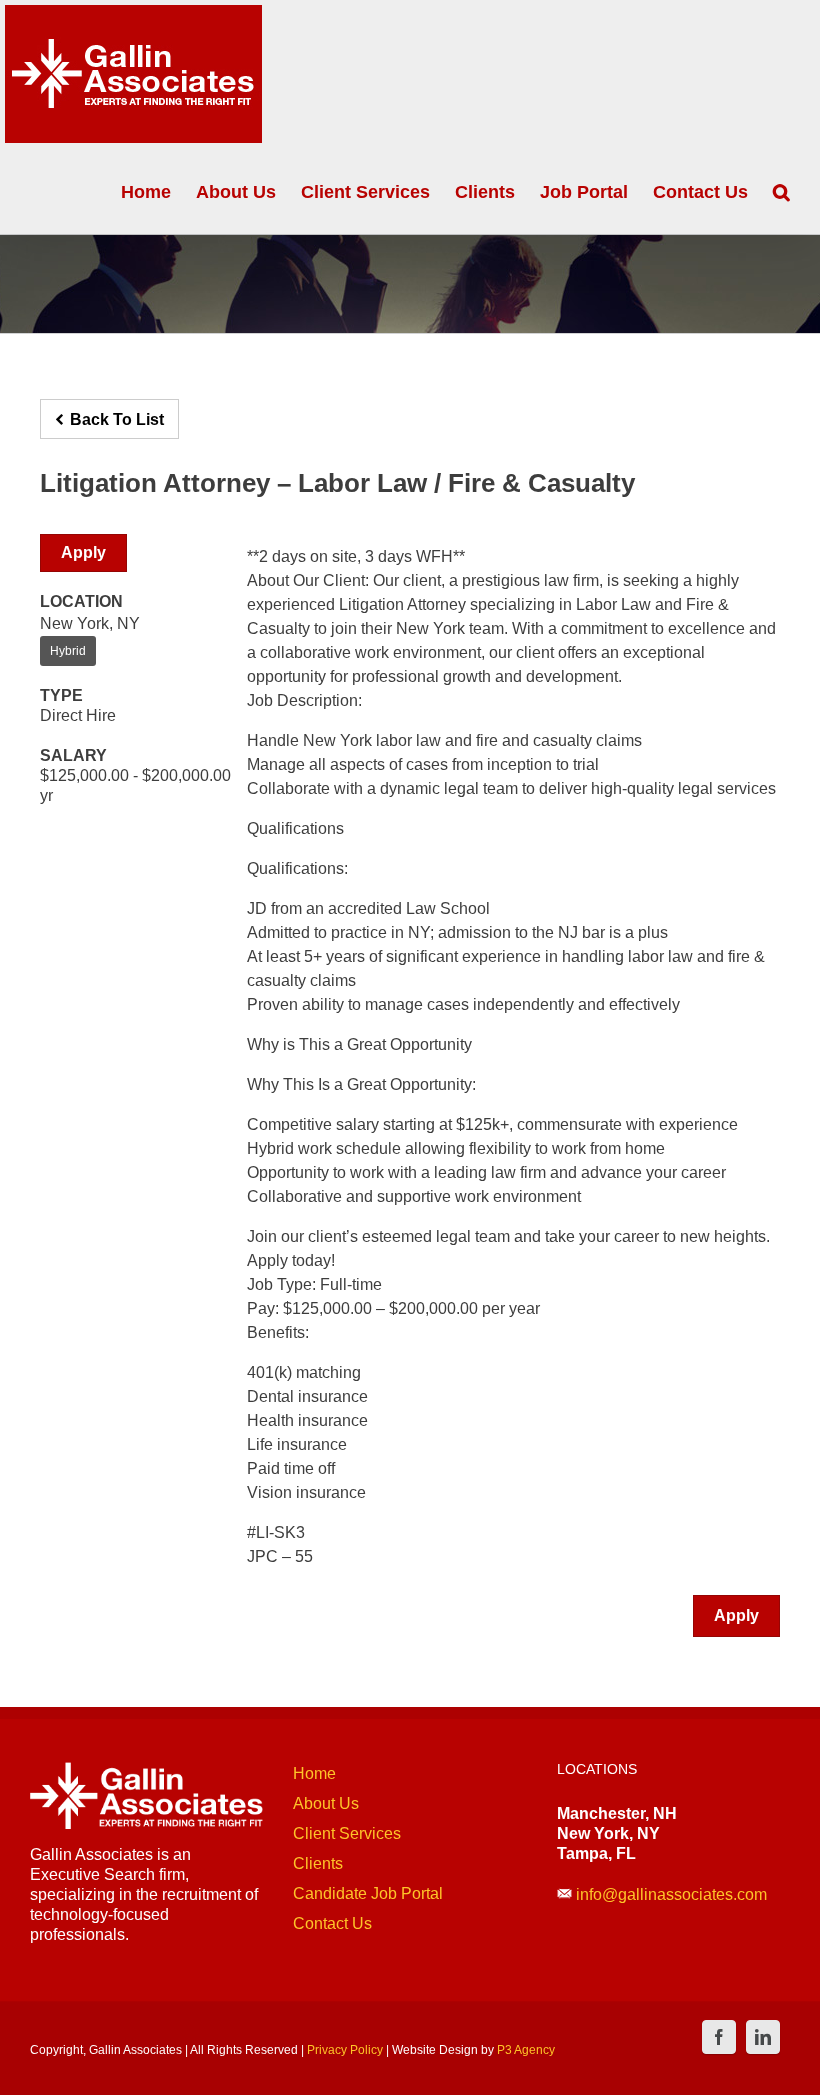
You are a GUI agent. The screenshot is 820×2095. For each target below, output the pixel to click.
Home (314, 1773)
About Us (326, 1803)
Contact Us (332, 1923)
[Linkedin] (763, 2037)
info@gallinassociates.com (671, 1894)
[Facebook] (719, 2037)
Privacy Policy (345, 2050)
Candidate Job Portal (368, 1893)
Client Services (347, 1833)
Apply (83, 552)
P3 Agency (526, 2050)
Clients (318, 1863)
